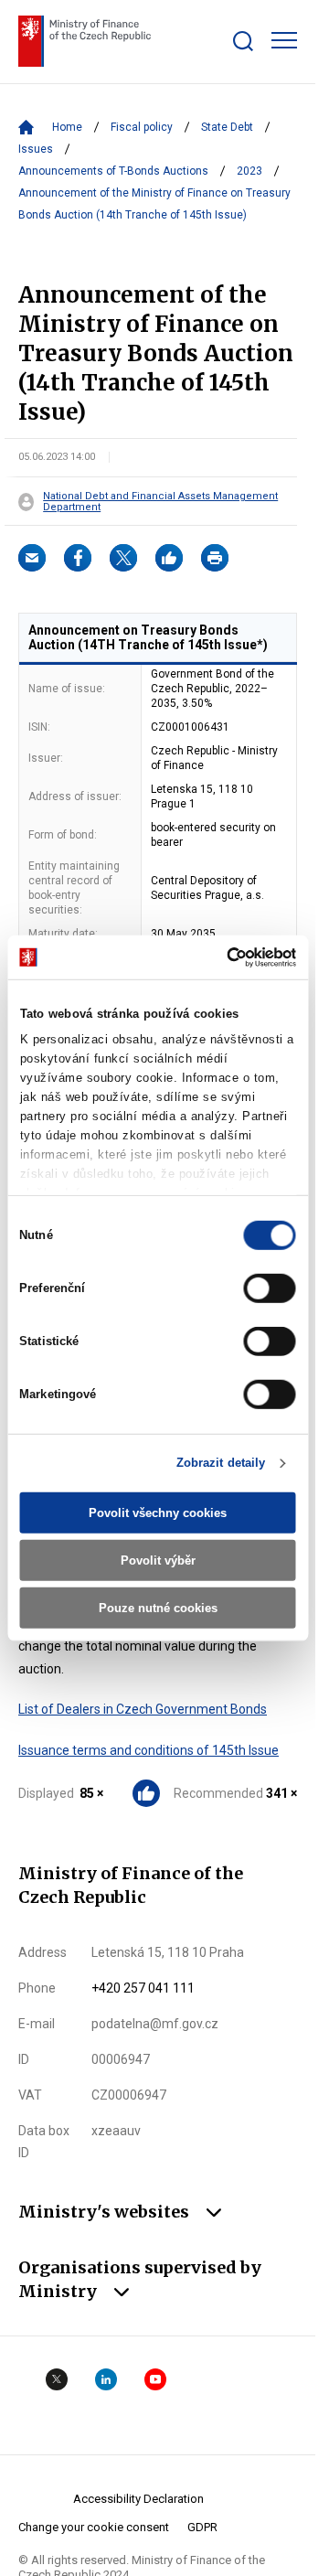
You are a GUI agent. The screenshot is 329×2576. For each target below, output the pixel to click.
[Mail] (32, 558)
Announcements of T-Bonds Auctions (113, 171)
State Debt (227, 127)
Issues (36, 149)
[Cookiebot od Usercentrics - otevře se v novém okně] (222, 957)
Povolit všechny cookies (158, 1513)
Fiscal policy (142, 127)
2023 (249, 171)
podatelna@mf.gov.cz (155, 2024)
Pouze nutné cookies (158, 1607)
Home (67, 127)
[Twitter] (123, 558)
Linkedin (106, 2379)
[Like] (169, 558)
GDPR (202, 2527)
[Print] (215, 558)
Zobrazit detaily (221, 1463)
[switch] (270, 1288)
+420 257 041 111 (143, 1988)
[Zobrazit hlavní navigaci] (284, 40)
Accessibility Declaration (138, 2499)
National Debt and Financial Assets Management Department (160, 502)
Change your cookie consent (94, 2527)
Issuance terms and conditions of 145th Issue (149, 1750)
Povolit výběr (158, 1561)
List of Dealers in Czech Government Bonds (143, 1709)
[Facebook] (78, 558)
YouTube (155, 2379)
